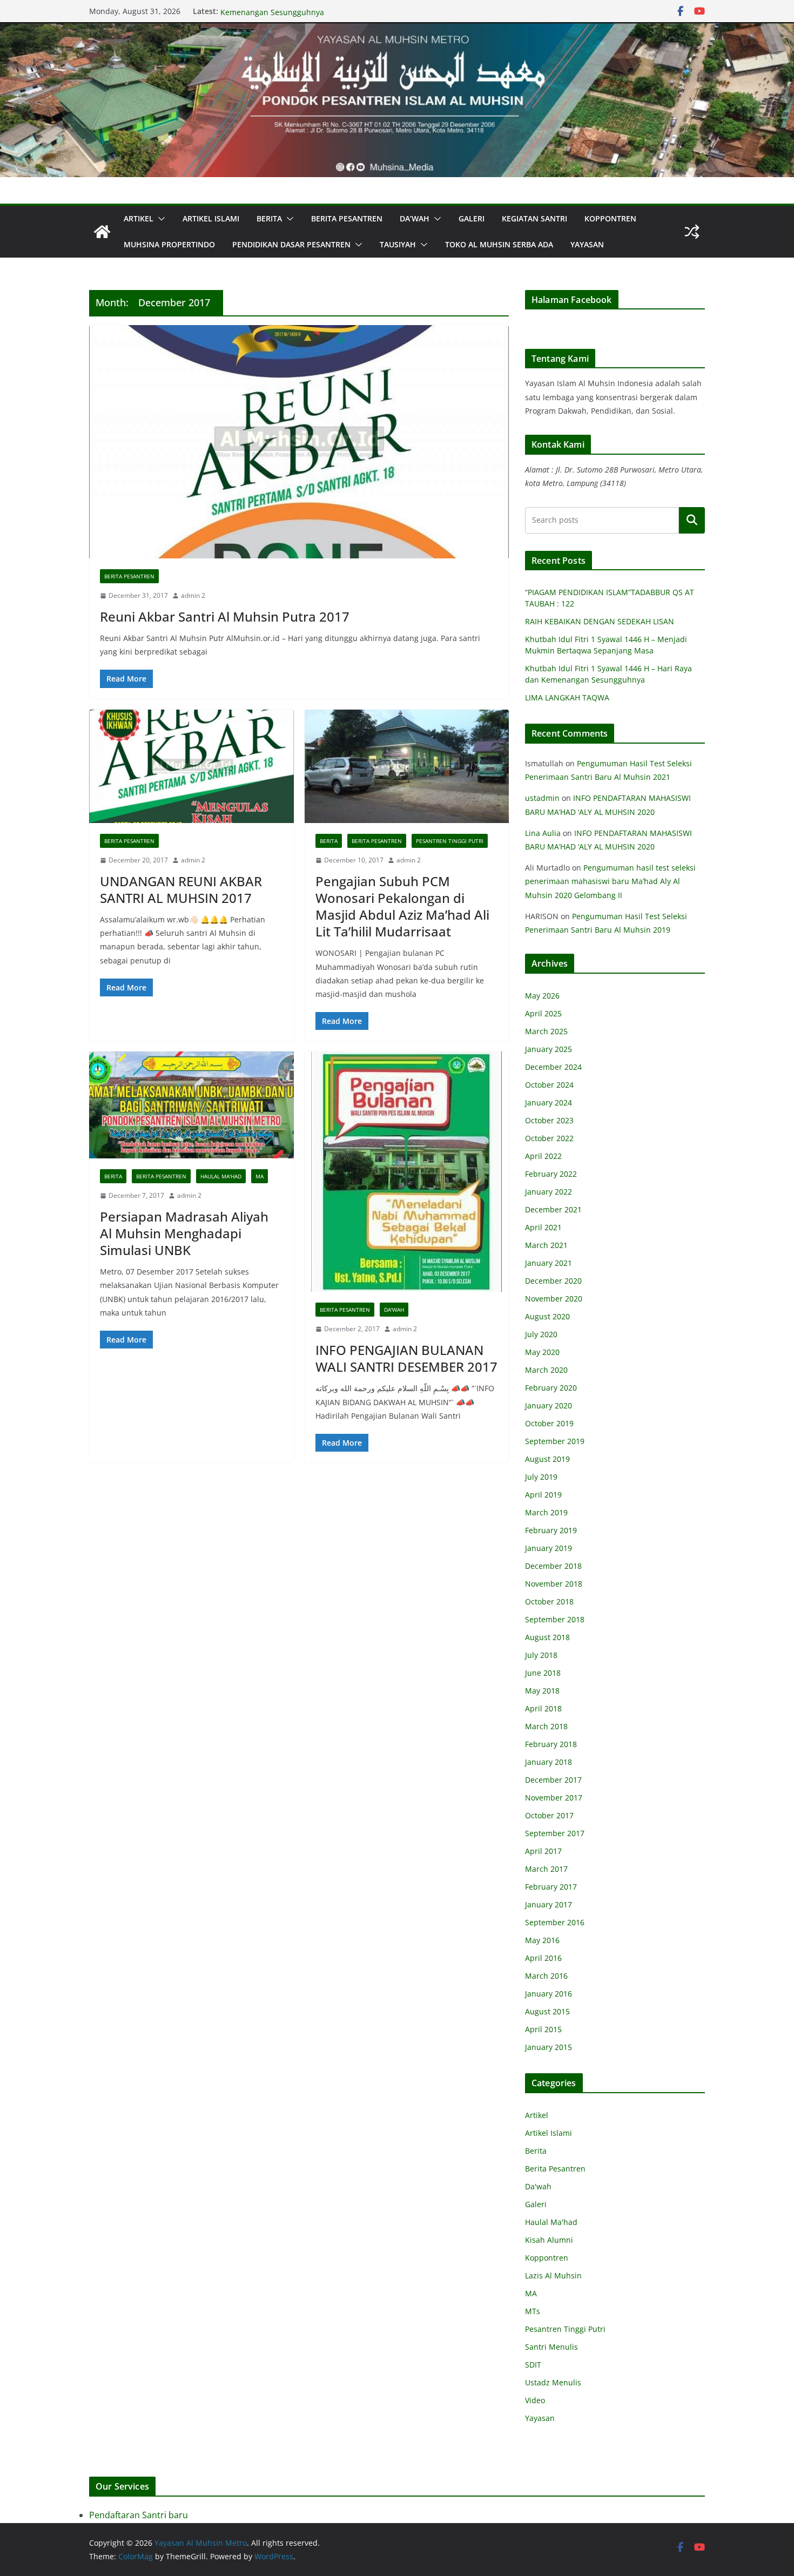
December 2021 (553, 1209)
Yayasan (587, 244)
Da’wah (415, 218)
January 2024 (549, 1102)
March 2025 (546, 1031)
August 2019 (547, 1459)
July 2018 (541, 1655)
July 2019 (541, 1477)
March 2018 (546, 1726)
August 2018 (547, 1637)
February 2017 (551, 1887)
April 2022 (543, 1156)
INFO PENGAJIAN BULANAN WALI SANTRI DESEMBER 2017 (406, 1358)
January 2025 (549, 1049)
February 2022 (551, 1174)
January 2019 (549, 1548)
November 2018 (554, 1584)
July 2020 (541, 1334)
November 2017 (554, 1798)
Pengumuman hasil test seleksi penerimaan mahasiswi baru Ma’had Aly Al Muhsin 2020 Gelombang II (610, 881)
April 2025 (543, 1013)
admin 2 (193, 595)
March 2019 (546, 1512)
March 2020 (546, 1370)
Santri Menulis (551, 2347)
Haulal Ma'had (221, 1176)
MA (260, 1176)
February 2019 (551, 1530)
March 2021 (546, 1245)
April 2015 (543, 2029)
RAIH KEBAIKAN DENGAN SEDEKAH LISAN (600, 621)
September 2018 (555, 1619)
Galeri (472, 218)
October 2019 (549, 1423)
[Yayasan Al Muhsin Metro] (397, 30)
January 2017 (549, 1904)
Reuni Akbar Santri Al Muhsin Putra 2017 (225, 616)
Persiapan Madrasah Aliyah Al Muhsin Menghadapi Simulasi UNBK (184, 1233)
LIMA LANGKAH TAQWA (567, 697)
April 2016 (543, 1958)
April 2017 (543, 1851)
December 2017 (553, 1780)
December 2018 (553, 1566)
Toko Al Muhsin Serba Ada (499, 244)
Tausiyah (398, 244)
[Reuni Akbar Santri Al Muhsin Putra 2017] (299, 442)
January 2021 (549, 1263)
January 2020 (549, 1405)
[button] (159, 219)
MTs (533, 2311)
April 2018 (543, 1708)
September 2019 (555, 1441)
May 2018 (542, 1691)
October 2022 (549, 1138)
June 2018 (543, 1673)
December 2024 (553, 1067)
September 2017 (555, 1833)
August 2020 (547, 1316)
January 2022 (549, 1192)
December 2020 (553, 1281)
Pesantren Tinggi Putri (450, 841)
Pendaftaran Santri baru (139, 2515)
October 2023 (549, 1120)
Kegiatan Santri (534, 218)
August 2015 (547, 2011)
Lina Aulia (543, 833)
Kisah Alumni (549, 2240)
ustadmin (542, 798)
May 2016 (542, 1940)
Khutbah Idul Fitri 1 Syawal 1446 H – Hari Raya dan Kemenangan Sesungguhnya (312, 16)
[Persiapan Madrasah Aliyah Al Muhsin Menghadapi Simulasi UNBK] (191, 1105)
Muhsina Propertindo (169, 244)
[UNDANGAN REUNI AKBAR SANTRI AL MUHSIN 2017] (191, 767)
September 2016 (555, 1922)
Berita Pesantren (347, 218)
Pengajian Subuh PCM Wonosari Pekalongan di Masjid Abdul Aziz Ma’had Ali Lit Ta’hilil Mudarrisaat (402, 906)
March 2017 (546, 1869)
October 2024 (549, 1085)
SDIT (533, 2365)
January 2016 (549, 1994)
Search (692, 520)
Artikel (139, 218)
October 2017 (549, 1815)
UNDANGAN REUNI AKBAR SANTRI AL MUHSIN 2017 (181, 889)
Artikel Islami (211, 218)
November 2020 (554, 1299)
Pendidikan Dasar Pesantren (291, 244)
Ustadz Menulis (553, 2382)
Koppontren (610, 218)
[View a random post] (692, 232)
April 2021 (543, 1227)
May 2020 (542, 1352)
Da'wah (394, 1310)
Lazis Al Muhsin (553, 2275)
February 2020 (551, 1388)
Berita (269, 218)
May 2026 (542, 996)
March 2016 (546, 1976)
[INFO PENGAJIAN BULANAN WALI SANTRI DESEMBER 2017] (407, 1172)
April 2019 (543, 1495)
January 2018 (549, 1762)
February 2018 (551, 1744)
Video (535, 2400)
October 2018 (549, 1601)
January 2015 (549, 2047)
